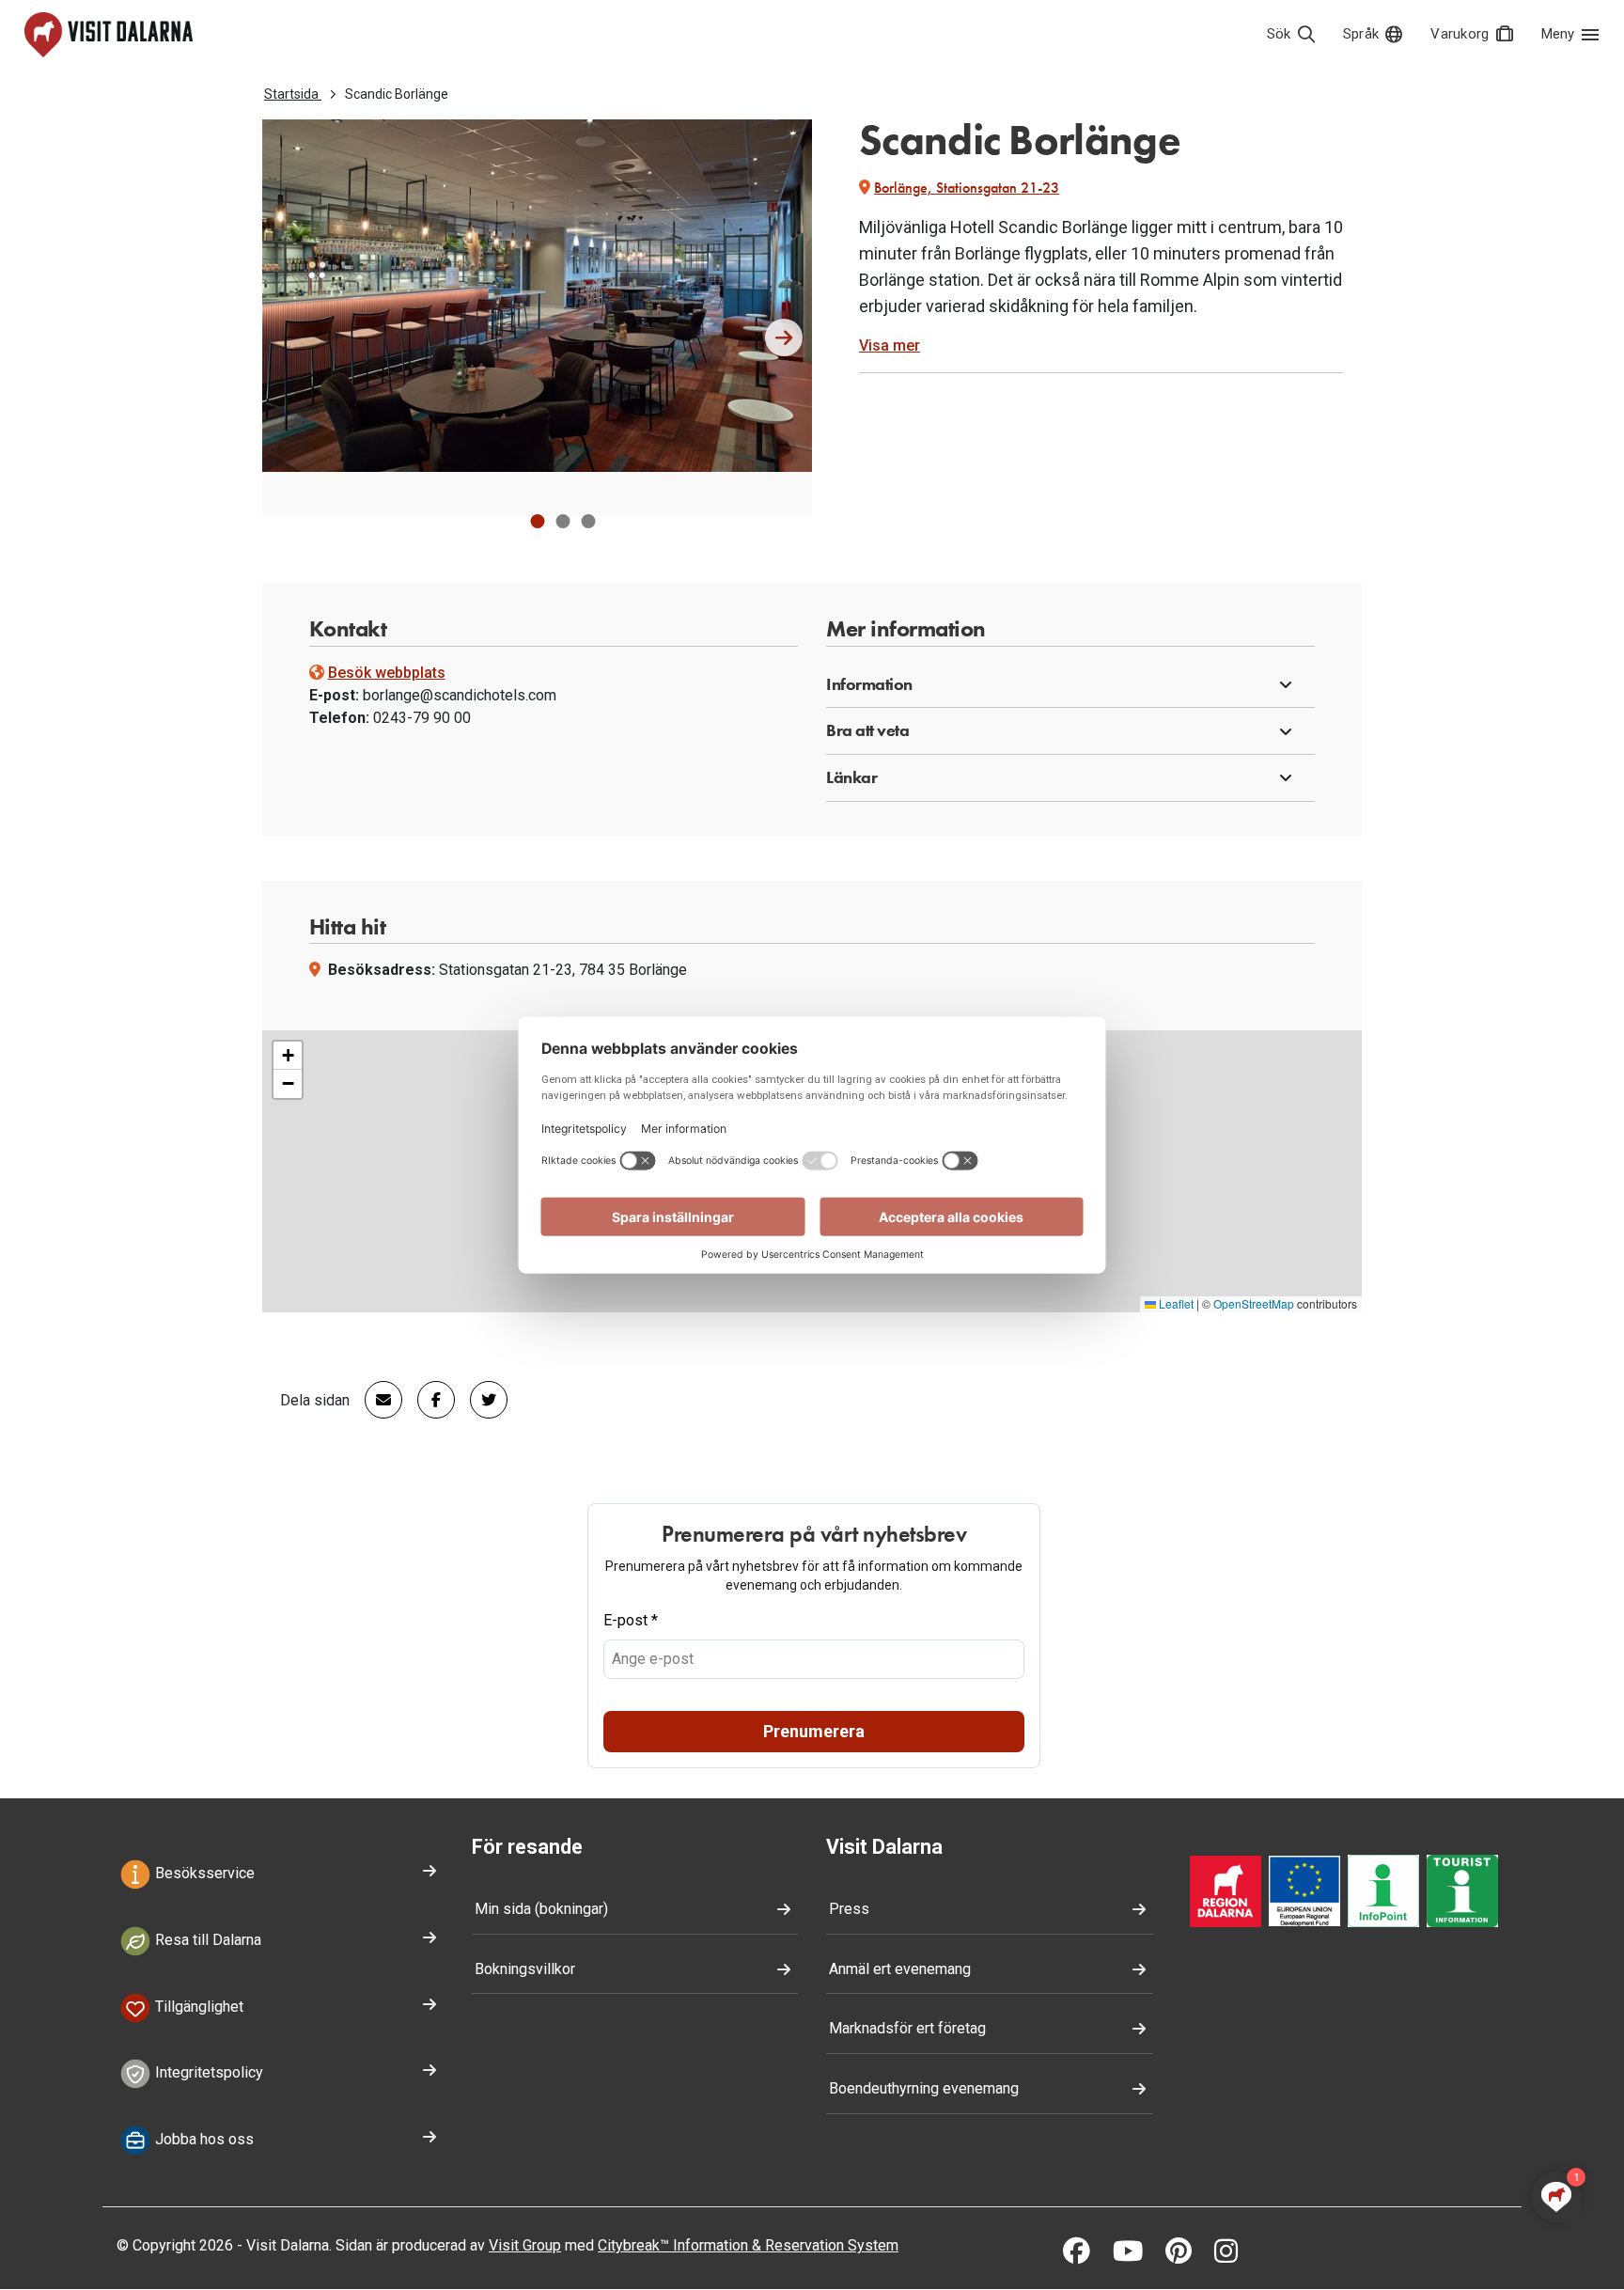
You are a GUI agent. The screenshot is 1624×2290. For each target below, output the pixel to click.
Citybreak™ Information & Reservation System (748, 2245)
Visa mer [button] (890, 345)
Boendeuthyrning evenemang (924, 2088)
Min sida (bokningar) (541, 1909)
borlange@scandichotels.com (460, 695)
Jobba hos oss (203, 2140)
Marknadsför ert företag (907, 2028)
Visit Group (525, 2245)
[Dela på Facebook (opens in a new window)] (429, 1400)
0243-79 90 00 (422, 718)
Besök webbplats (387, 673)
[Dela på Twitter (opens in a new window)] (481, 1400)
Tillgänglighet (197, 2007)
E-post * (631, 1620)
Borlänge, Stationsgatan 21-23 (967, 188)
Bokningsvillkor (525, 1969)
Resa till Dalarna (206, 1940)
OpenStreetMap (1254, 1303)
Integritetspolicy (207, 2073)
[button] (537, 521)
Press (849, 1909)
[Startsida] (109, 35)
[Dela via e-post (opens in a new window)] (376, 1400)
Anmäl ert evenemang (900, 1969)
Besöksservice (203, 1873)
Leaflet (1175, 1303)
